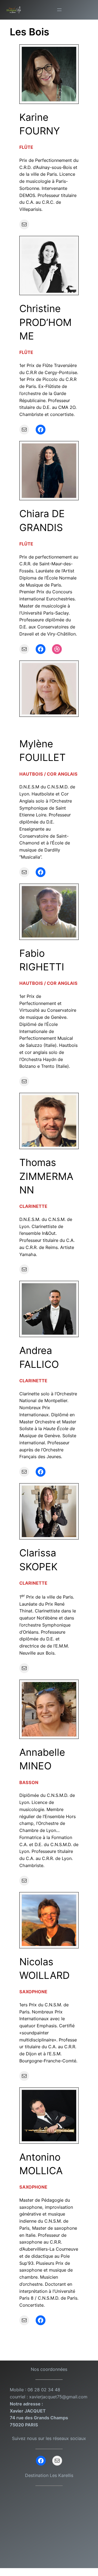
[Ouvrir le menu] (59, 10)
